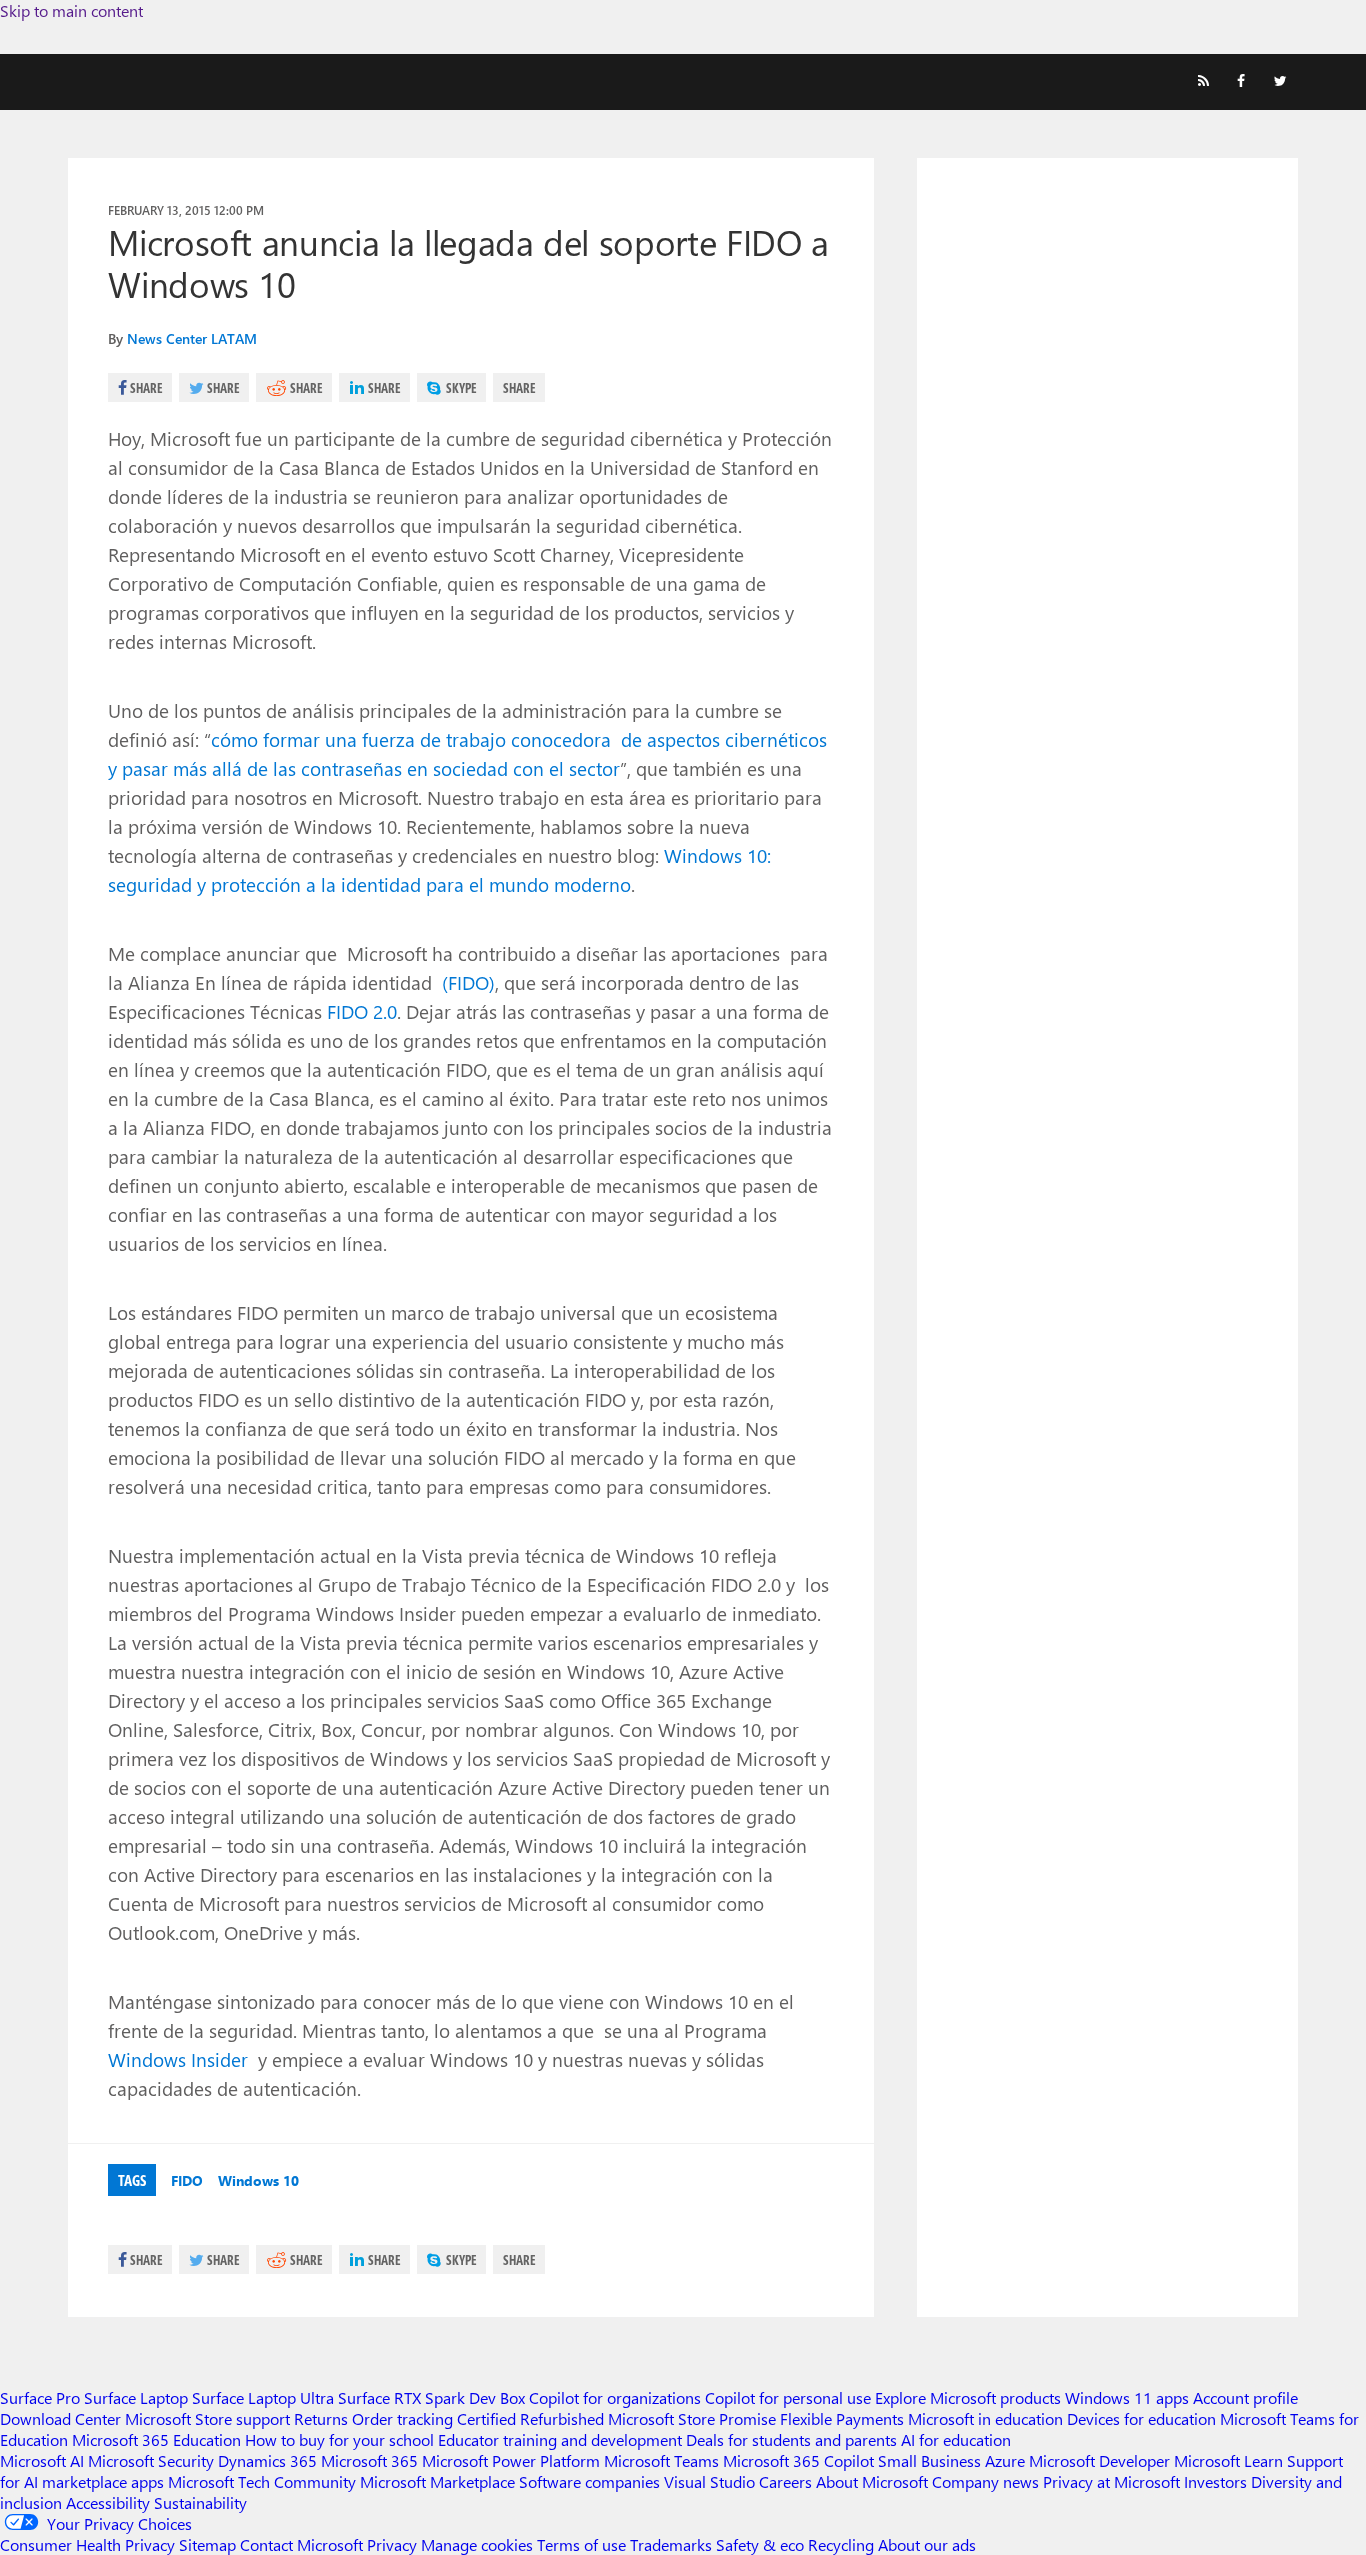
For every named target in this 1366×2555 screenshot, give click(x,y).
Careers (785, 2481)
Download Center (60, 2418)
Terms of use (581, 2544)
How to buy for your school (339, 2439)
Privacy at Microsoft (1111, 2481)
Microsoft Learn (1228, 2460)
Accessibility (108, 2502)
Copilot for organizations (615, 2397)
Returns (321, 2418)
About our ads (927, 2544)
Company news (985, 2481)
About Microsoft (872, 2481)
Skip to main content (71, 10)
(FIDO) (466, 982)
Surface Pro (40, 2397)
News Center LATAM (192, 338)
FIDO (187, 2180)
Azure (1005, 2460)
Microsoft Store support (207, 2418)
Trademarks (671, 2544)
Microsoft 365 (369, 2460)
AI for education (956, 2439)
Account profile (1245, 2397)
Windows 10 (258, 2180)
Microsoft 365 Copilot (798, 2460)
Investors (1215, 2481)
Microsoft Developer (1099, 2460)
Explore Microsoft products (968, 2397)
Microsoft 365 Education (156, 2439)
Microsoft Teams (661, 2460)
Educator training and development (560, 2439)
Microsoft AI (42, 2460)
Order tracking (402, 2418)
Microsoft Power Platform (511, 2460)
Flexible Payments (842, 2418)
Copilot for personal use (788, 2397)
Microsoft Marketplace (437, 2481)
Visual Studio (709, 2481)
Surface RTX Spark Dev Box (431, 2397)
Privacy (394, 2544)
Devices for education (1141, 2418)
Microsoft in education (985, 2418)
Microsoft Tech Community (262, 2481)
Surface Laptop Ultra (263, 2397)
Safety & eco (760, 2544)
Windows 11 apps (1127, 2397)
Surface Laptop (136, 2397)
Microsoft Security (151, 2460)
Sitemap (207, 2544)
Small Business (929, 2460)
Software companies (589, 2481)
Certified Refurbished (530, 2418)
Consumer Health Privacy (87, 2544)
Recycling (841, 2544)
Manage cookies (477, 2544)
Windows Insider (180, 2059)
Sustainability (200, 2502)
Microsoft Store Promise (692, 2418)
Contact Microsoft (301, 2544)
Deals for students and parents (791, 2439)
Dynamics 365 (267, 2460)
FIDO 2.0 (362, 1011)
